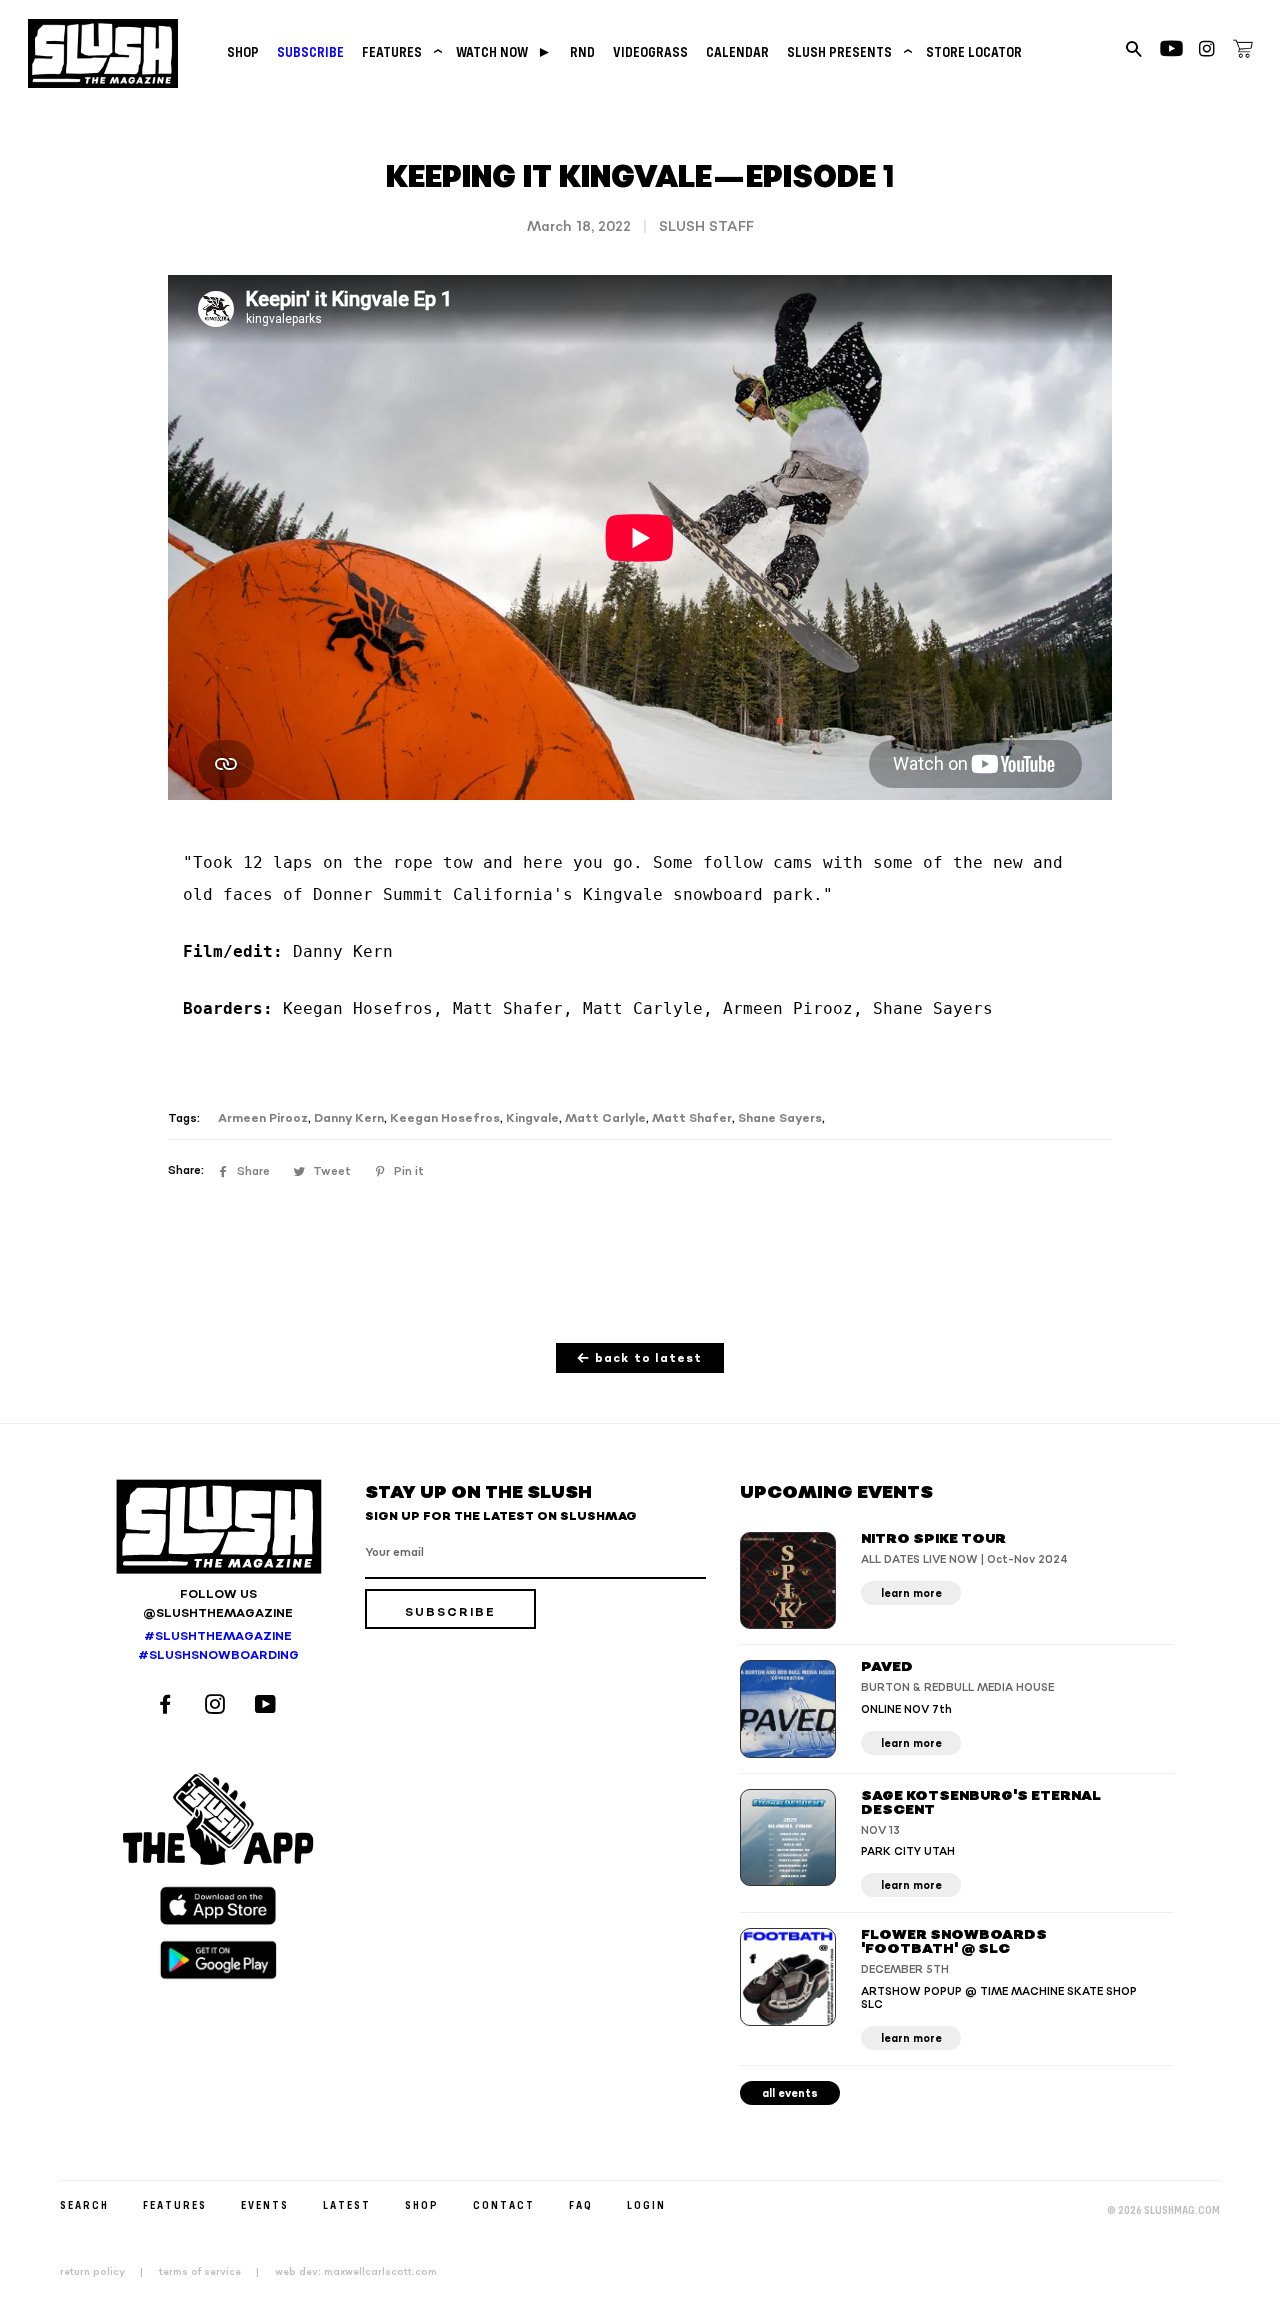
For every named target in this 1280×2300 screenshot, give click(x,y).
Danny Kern (349, 1118)
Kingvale (532, 1118)
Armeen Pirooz (263, 1118)
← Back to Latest (639, 1358)
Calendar (737, 51)
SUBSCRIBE (310, 51)
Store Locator (974, 51)
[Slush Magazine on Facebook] (168, 1706)
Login (646, 2204)
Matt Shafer (692, 1118)
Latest (347, 2204)
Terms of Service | (215, 2272)
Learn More (911, 1593)
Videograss (650, 51)
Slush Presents (847, 51)
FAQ (581, 2204)
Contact (504, 2204)
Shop (243, 51)
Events (265, 2204)
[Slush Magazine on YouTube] (268, 1706)
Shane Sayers (780, 1118)
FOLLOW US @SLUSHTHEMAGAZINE (218, 1604)
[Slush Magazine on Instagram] (218, 1706)
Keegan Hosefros (445, 1118)
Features (400, 51)
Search (84, 2204)
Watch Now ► (504, 51)
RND (582, 51)
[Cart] (1243, 52)
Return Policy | (107, 2272)
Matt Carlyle (605, 1118)
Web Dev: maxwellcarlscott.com (356, 2272)
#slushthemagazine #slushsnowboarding (218, 1646)
